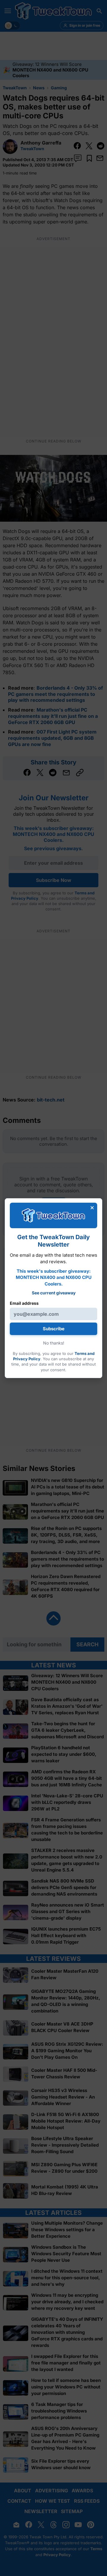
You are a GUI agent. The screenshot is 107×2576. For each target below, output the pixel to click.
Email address (24, 1303)
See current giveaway (54, 1292)
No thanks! (54, 1343)
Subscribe (54, 1329)
